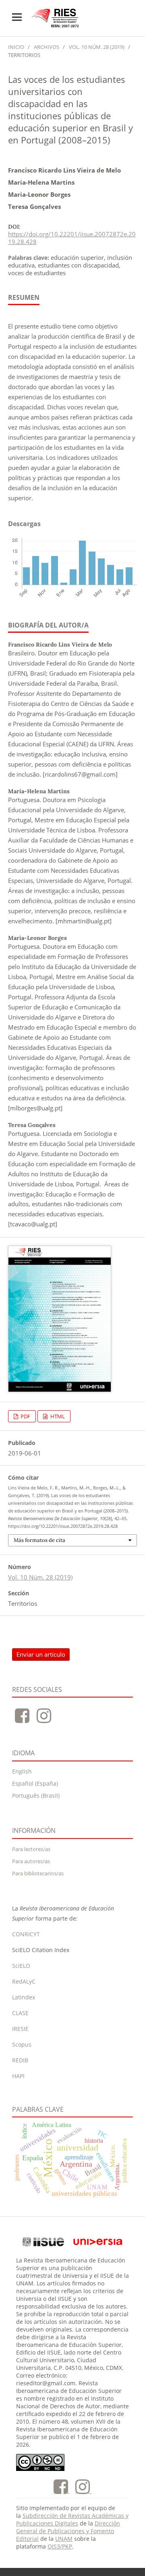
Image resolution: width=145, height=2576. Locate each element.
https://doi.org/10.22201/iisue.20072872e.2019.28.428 (72, 238)
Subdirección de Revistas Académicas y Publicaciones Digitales (72, 2519)
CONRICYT (26, 1934)
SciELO (21, 1966)
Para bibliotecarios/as (38, 1873)
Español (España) (35, 1783)
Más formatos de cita (39, 1540)
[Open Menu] (17, 17)
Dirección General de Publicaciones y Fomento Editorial (68, 2531)
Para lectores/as (31, 1849)
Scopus (22, 2044)
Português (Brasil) (36, 1796)
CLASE (20, 2013)
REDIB (20, 2060)
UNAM (64, 2539)
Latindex (24, 1997)
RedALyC (24, 1981)
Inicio (16, 47)
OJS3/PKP (60, 2546)
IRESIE (20, 2029)
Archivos (47, 47)
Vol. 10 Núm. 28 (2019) (97, 47)
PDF (25, 1416)
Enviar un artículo (41, 1654)
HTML (57, 1416)
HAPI (18, 2076)
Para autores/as (31, 1861)
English (22, 1771)
